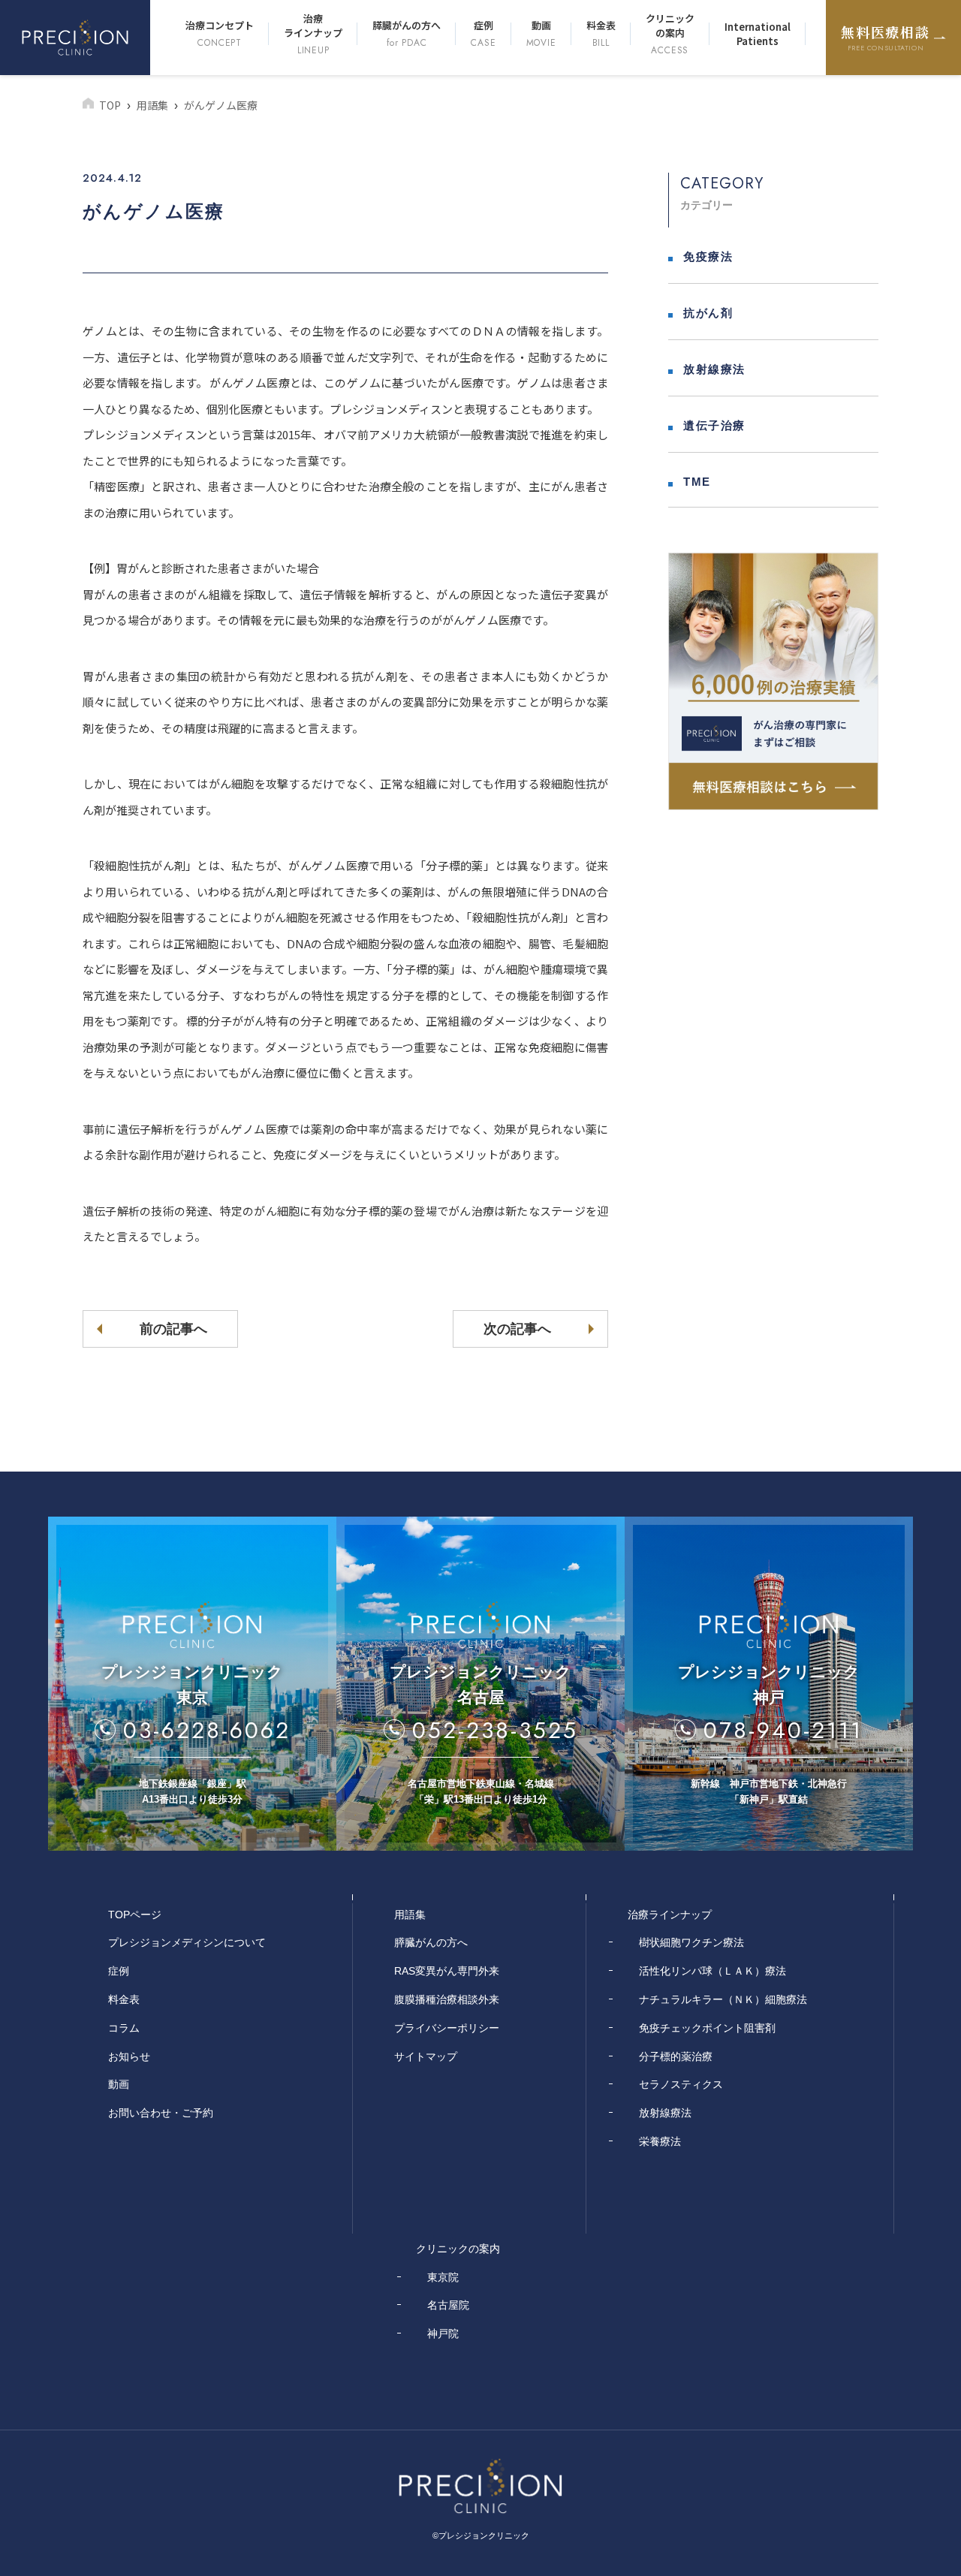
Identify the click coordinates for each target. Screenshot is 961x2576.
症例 (483, 34)
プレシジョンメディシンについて (187, 1942)
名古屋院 (448, 2305)
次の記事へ (517, 1329)
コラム (124, 2028)
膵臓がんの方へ (407, 34)
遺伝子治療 (714, 425)
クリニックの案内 (670, 34)
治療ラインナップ (313, 34)
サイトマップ (426, 2056)
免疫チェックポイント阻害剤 (707, 2028)
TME (697, 482)
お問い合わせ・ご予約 (161, 2113)
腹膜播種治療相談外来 (447, 1999)
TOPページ (135, 1915)
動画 (541, 34)
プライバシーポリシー (447, 2028)
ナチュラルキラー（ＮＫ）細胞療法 (723, 1999)
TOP (110, 105)
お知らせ (129, 2056)
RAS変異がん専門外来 (447, 1971)
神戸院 (443, 2333)
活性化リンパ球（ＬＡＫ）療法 (712, 1971)
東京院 (443, 2277)
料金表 (601, 34)
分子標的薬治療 (676, 2056)
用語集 (152, 105)
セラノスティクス (681, 2084)
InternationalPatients (758, 34)
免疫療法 (708, 256)
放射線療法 (714, 369)
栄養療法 (660, 2141)
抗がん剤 (708, 313)
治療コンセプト (220, 34)
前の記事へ (173, 1329)
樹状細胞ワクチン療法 (691, 1942)
